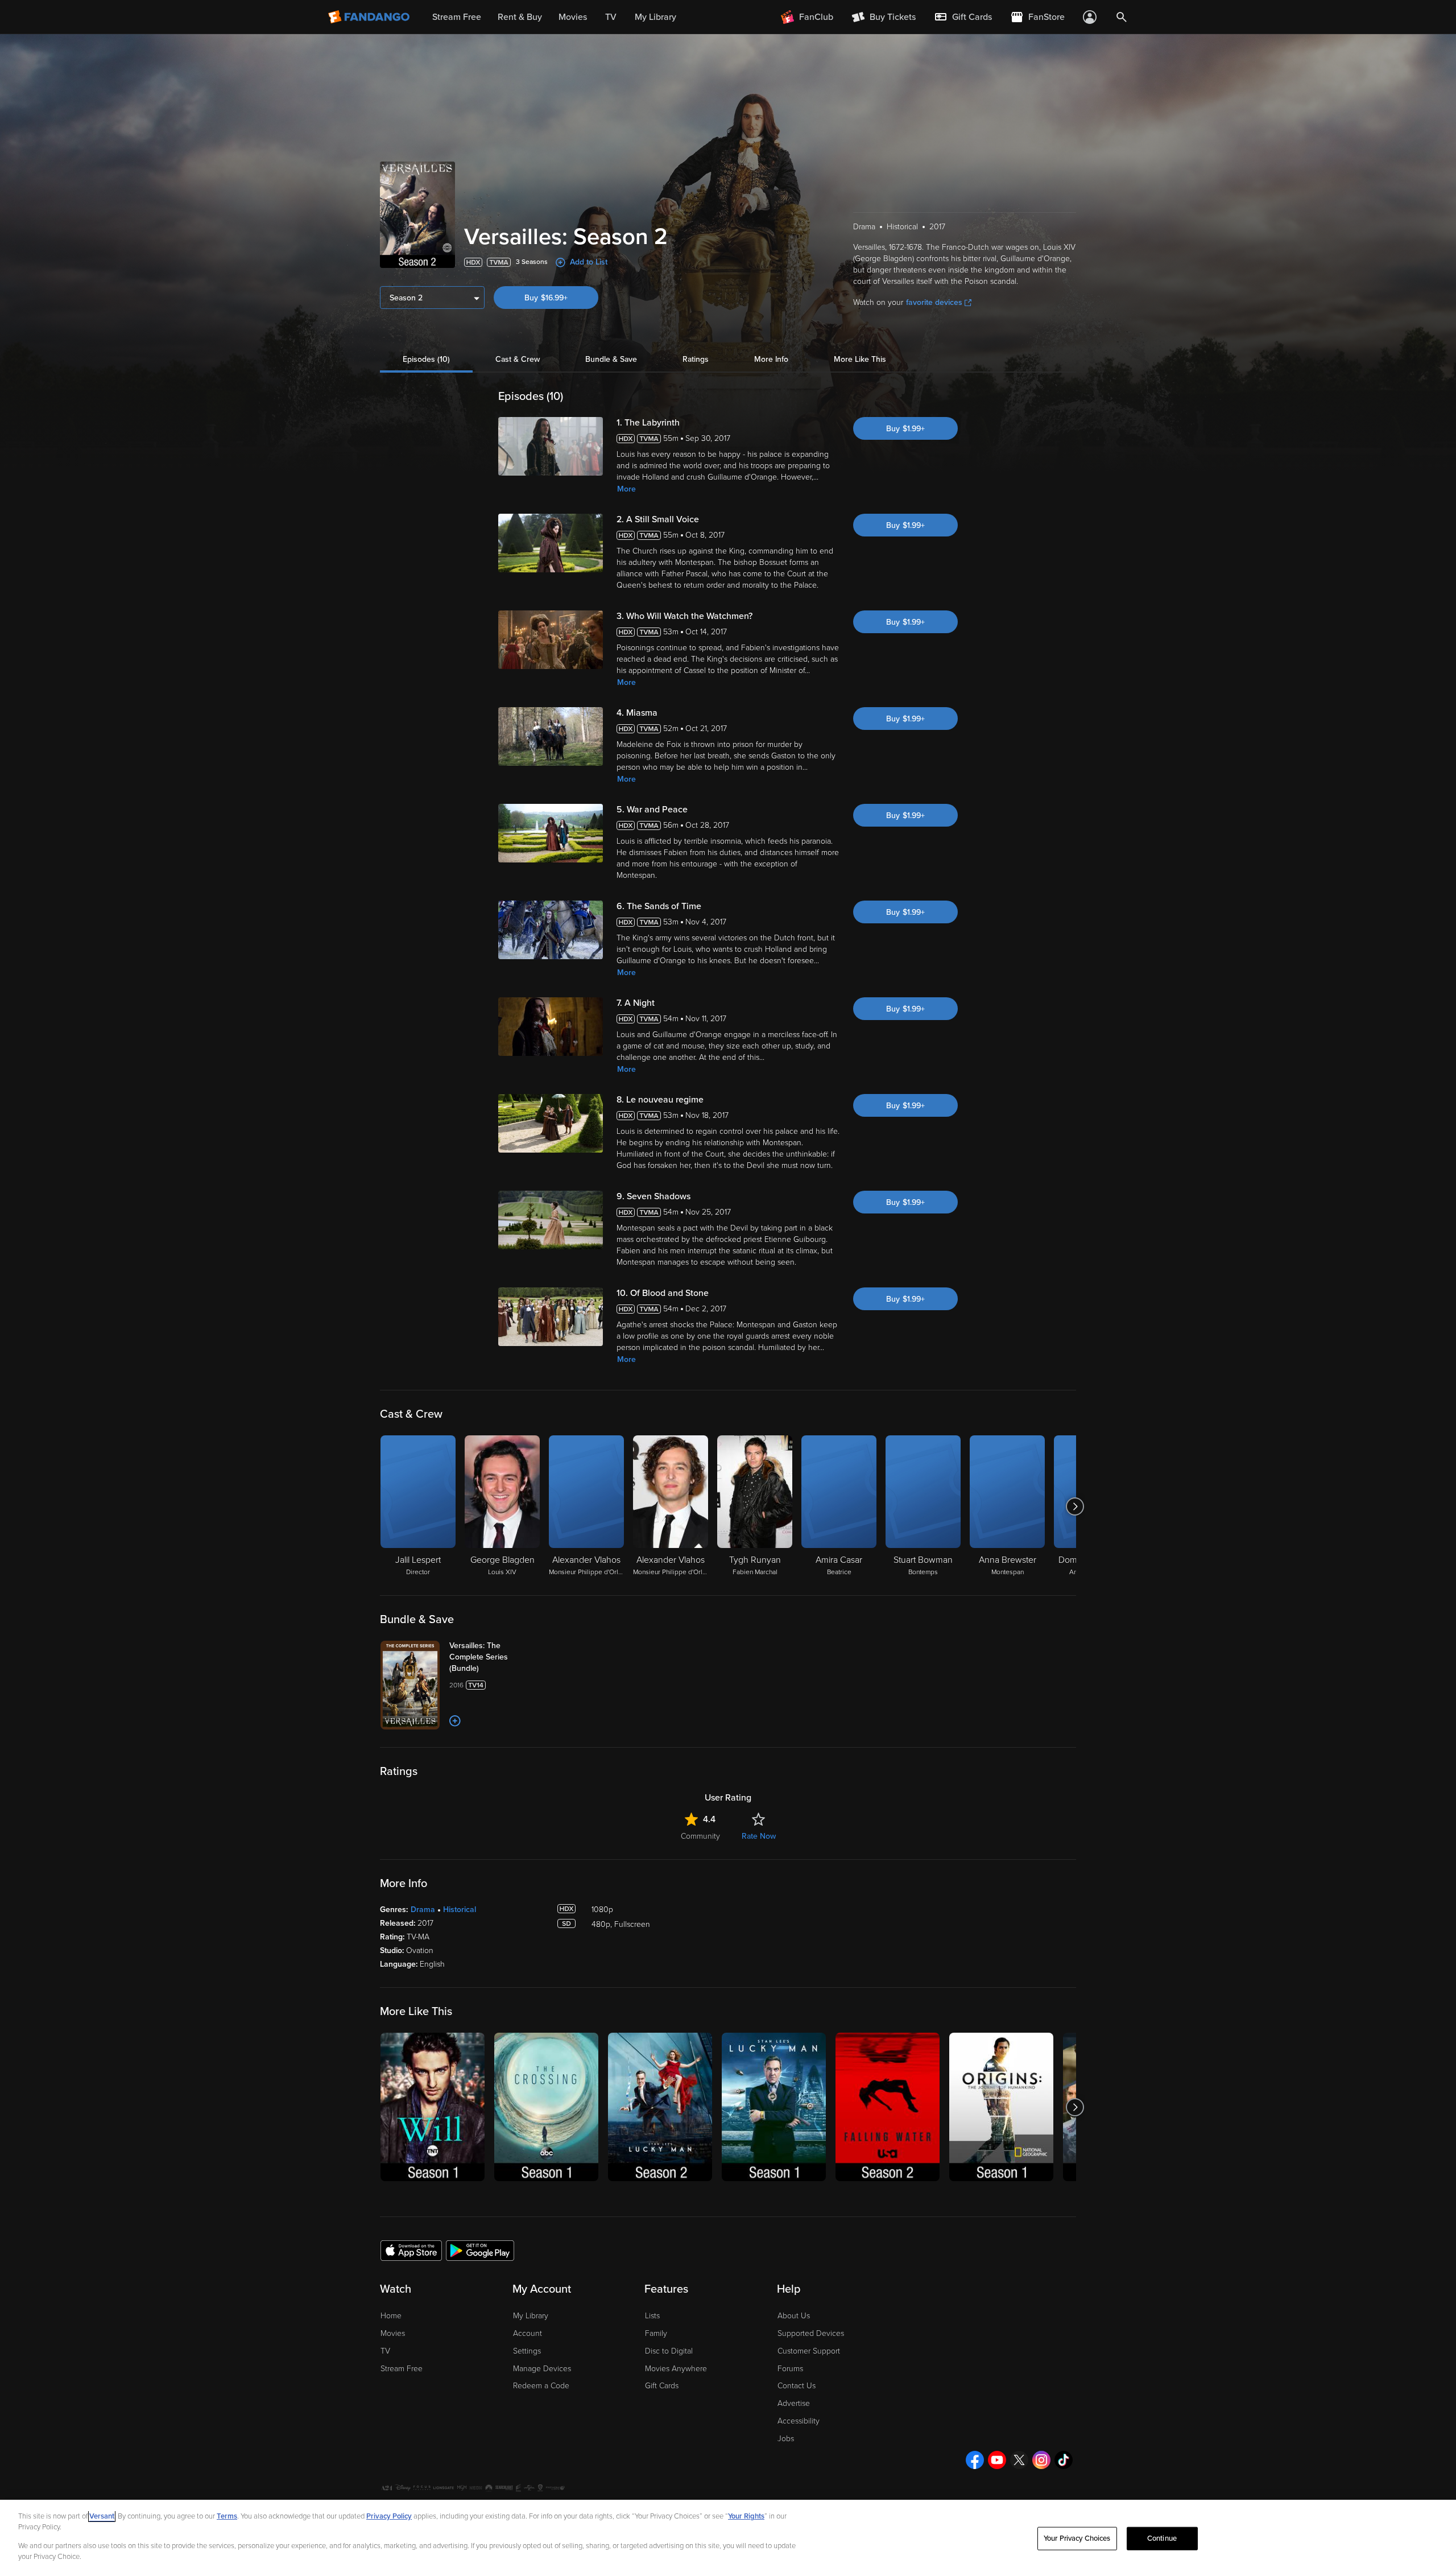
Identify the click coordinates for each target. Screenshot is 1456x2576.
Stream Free (402, 2369)
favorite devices (934, 302)
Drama (423, 1910)
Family (656, 2333)
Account (528, 2333)
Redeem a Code (541, 2386)
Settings (527, 2351)
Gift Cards (662, 2386)
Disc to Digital (669, 2351)
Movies (393, 2333)
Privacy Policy (389, 2516)
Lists (652, 2316)
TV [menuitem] (611, 17)
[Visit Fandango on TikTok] (1064, 2460)
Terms (227, 2516)
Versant (102, 2516)
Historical (460, 1910)
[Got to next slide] (1075, 1506)
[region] (728, 2538)
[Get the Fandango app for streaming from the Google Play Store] (480, 2250)
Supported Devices (811, 2333)
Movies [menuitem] (573, 17)
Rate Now (759, 1836)
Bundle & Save (611, 359)
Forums (790, 2369)
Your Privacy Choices (1077, 2538)
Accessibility (799, 2421)
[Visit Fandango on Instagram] (1041, 2460)
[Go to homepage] (370, 17)
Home (391, 2316)
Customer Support (809, 2351)
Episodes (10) (426, 359)
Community (700, 1836)
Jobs (786, 2439)
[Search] (1122, 17)
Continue (1162, 2538)
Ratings (696, 359)
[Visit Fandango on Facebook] (975, 2460)
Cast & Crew (518, 359)
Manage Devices (542, 2369)
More (626, 489)
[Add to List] (455, 1721)
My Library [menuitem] (655, 17)
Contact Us (797, 2386)
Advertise (794, 2403)
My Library (531, 2316)
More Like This (860, 359)
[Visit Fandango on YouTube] (997, 2460)
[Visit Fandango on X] (1019, 2460)
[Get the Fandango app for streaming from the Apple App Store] (411, 2250)
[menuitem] (963, 17)
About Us (794, 2316)
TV (385, 2351)
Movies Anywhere (676, 2369)
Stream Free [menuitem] (457, 17)
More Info (771, 359)
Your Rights (746, 2516)
